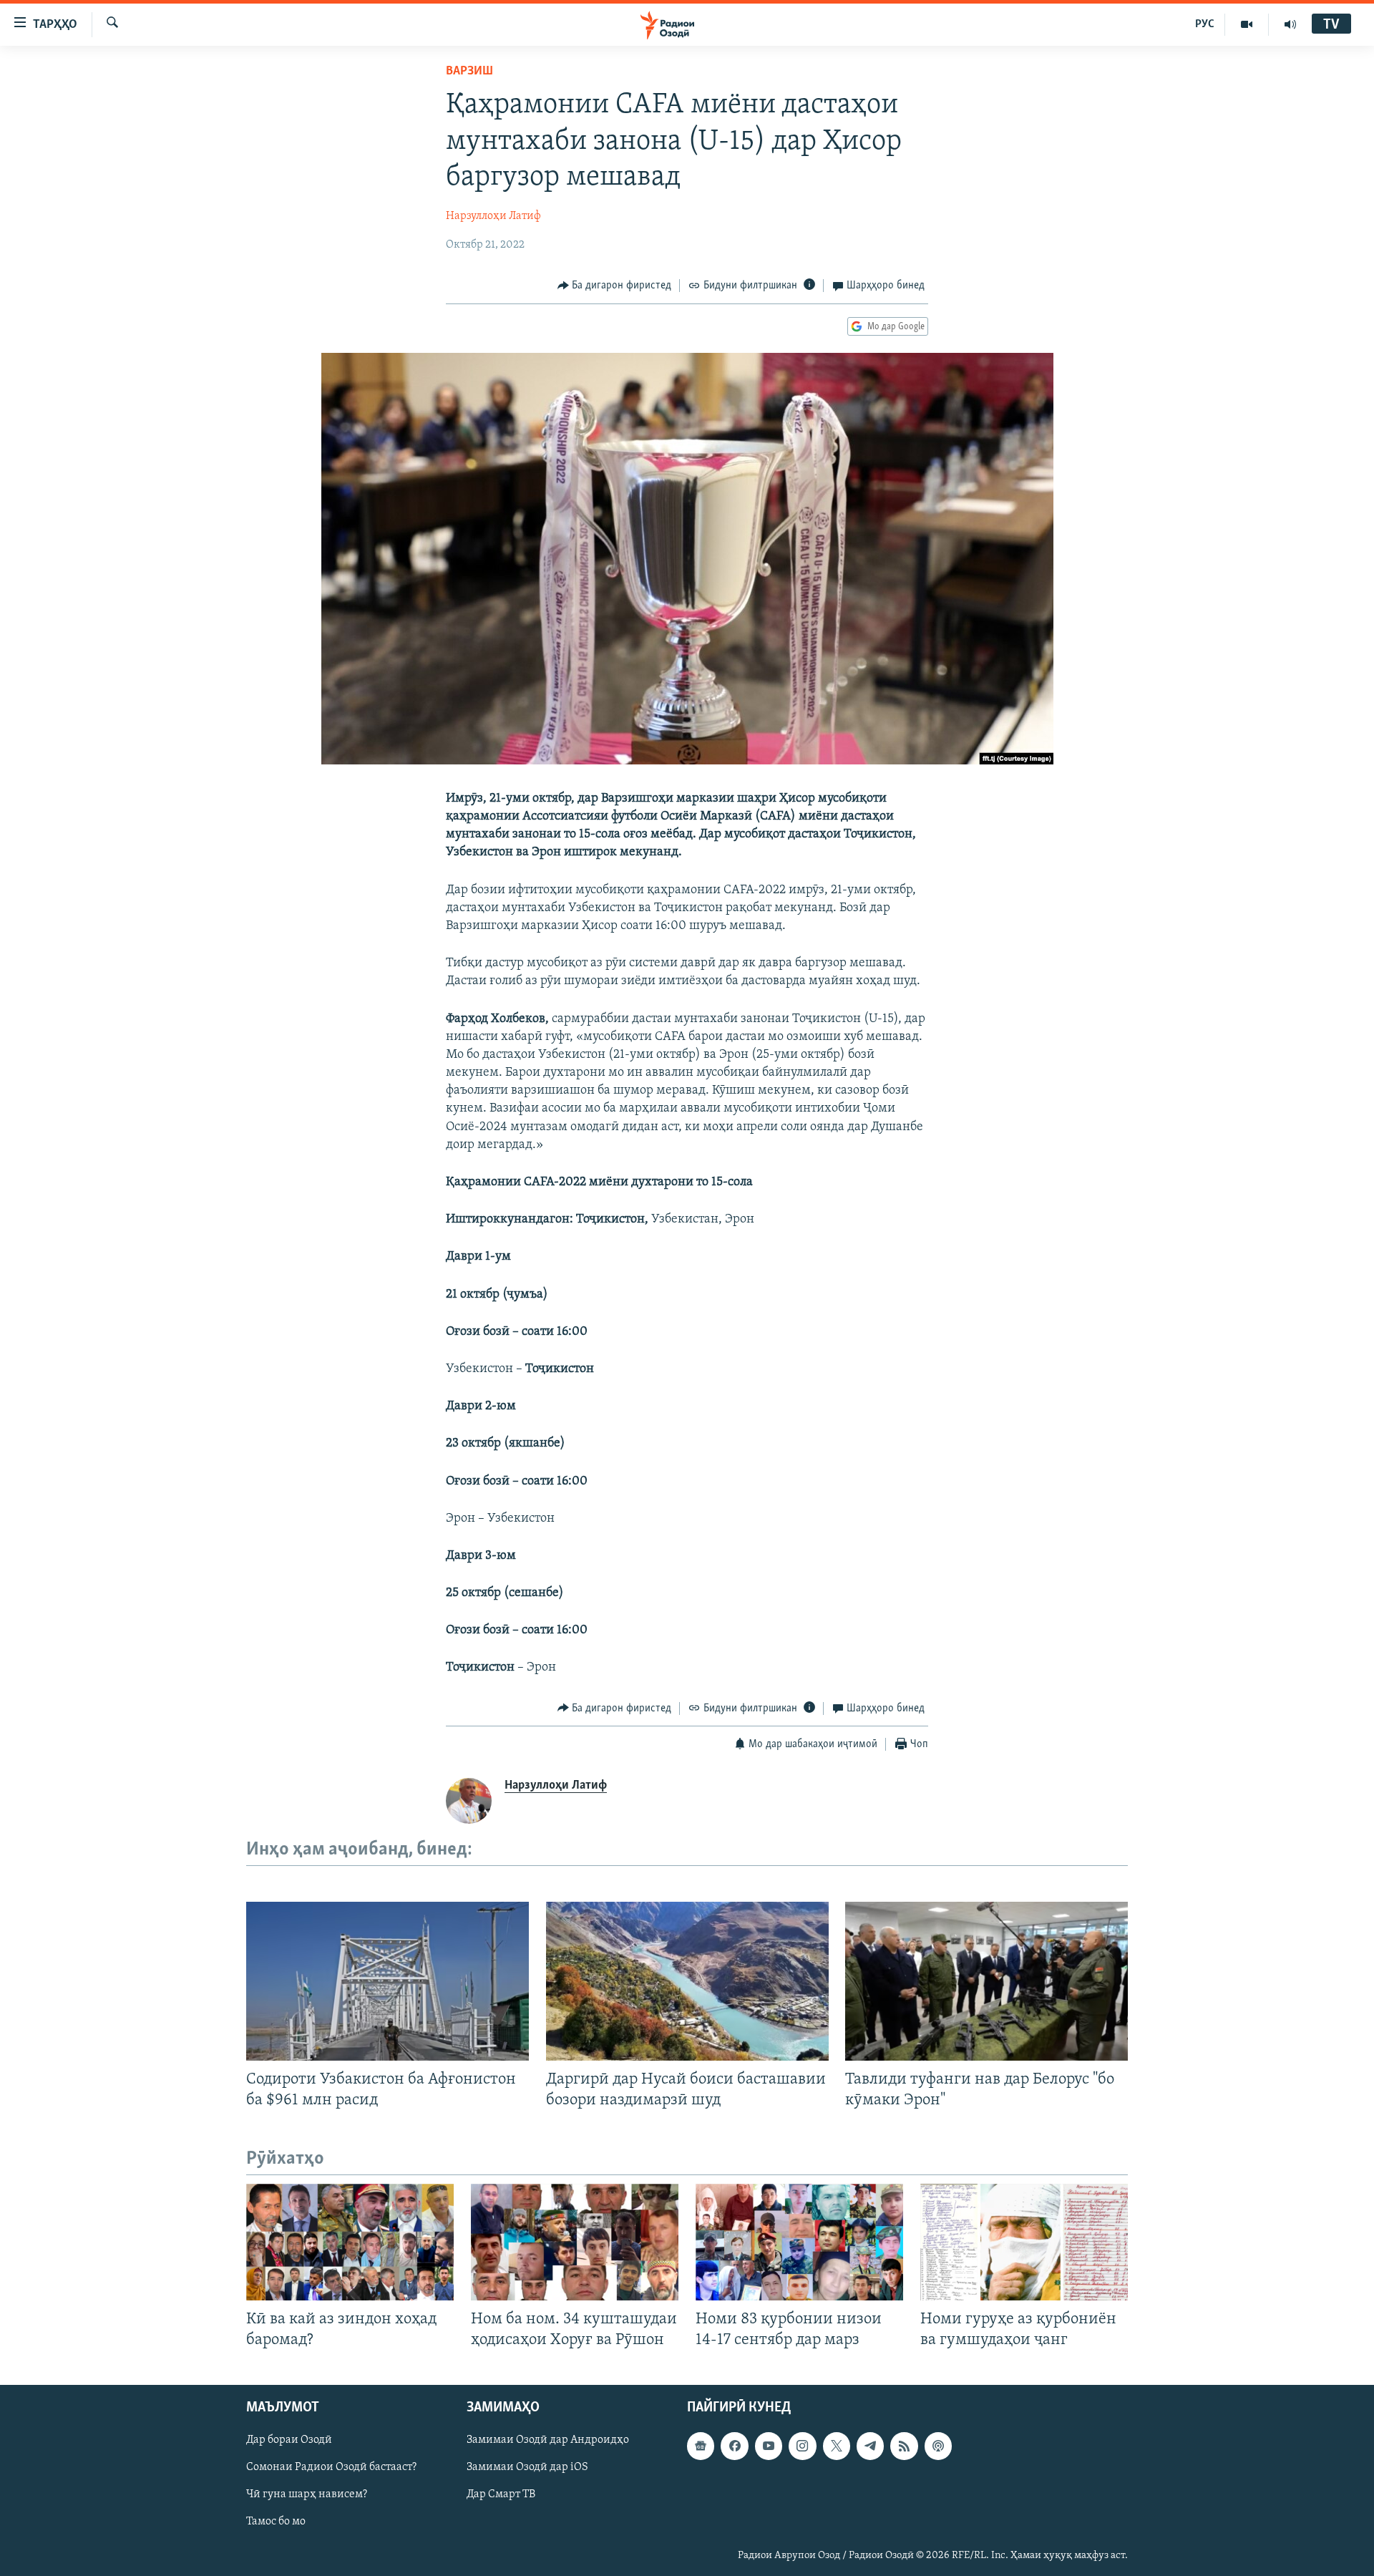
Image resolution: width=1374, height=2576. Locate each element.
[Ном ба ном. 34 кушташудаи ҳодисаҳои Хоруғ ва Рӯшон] (575, 2242)
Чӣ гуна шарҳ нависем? (307, 2494)
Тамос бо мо (276, 2522)
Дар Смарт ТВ (501, 2494)
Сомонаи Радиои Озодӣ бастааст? (331, 2467)
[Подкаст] (938, 2446)
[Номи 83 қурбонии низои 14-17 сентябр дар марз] (799, 2242)
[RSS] (904, 2446)
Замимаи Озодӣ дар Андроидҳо (548, 2440)
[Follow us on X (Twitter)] (837, 2446)
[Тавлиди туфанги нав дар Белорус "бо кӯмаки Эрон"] (986, 1981)
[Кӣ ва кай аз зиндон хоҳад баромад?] (350, 2242)
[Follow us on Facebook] (734, 2446)
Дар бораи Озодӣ (289, 2440)
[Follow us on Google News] (701, 2446)
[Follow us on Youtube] (769, 2446)
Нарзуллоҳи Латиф (493, 216)
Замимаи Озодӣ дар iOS (527, 2467)
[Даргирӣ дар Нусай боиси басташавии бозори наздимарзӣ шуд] (687, 1981)
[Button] (615, 286)
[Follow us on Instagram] (802, 2446)
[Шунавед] (1290, 24)
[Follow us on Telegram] (870, 2446)
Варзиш (469, 72)
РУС (1205, 24)
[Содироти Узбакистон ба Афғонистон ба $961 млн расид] (388, 1981)
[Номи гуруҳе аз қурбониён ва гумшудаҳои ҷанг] (1024, 2242)
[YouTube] (1247, 24)
